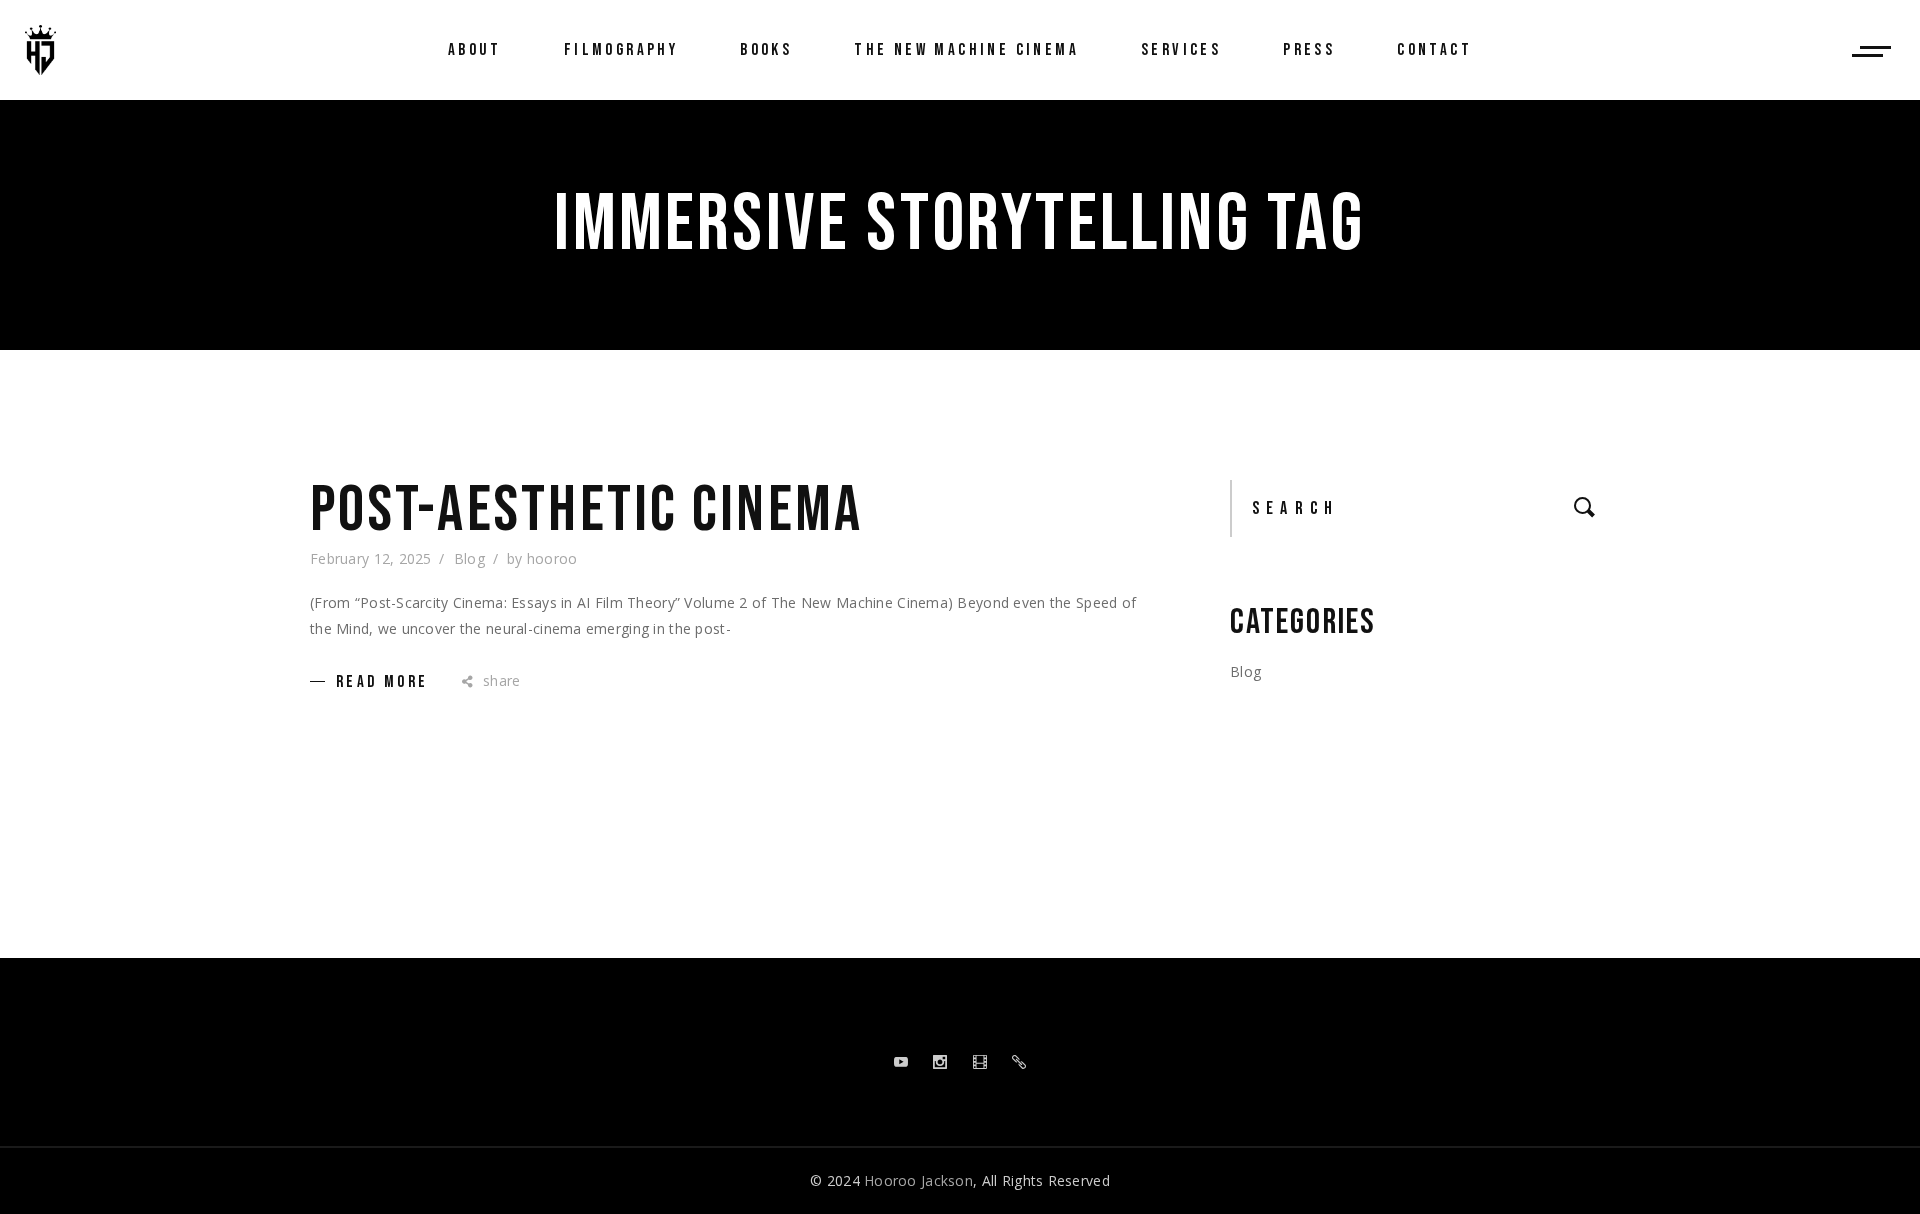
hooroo (552, 558)
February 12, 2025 (371, 558)
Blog (469, 558)
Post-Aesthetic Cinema (586, 511)
